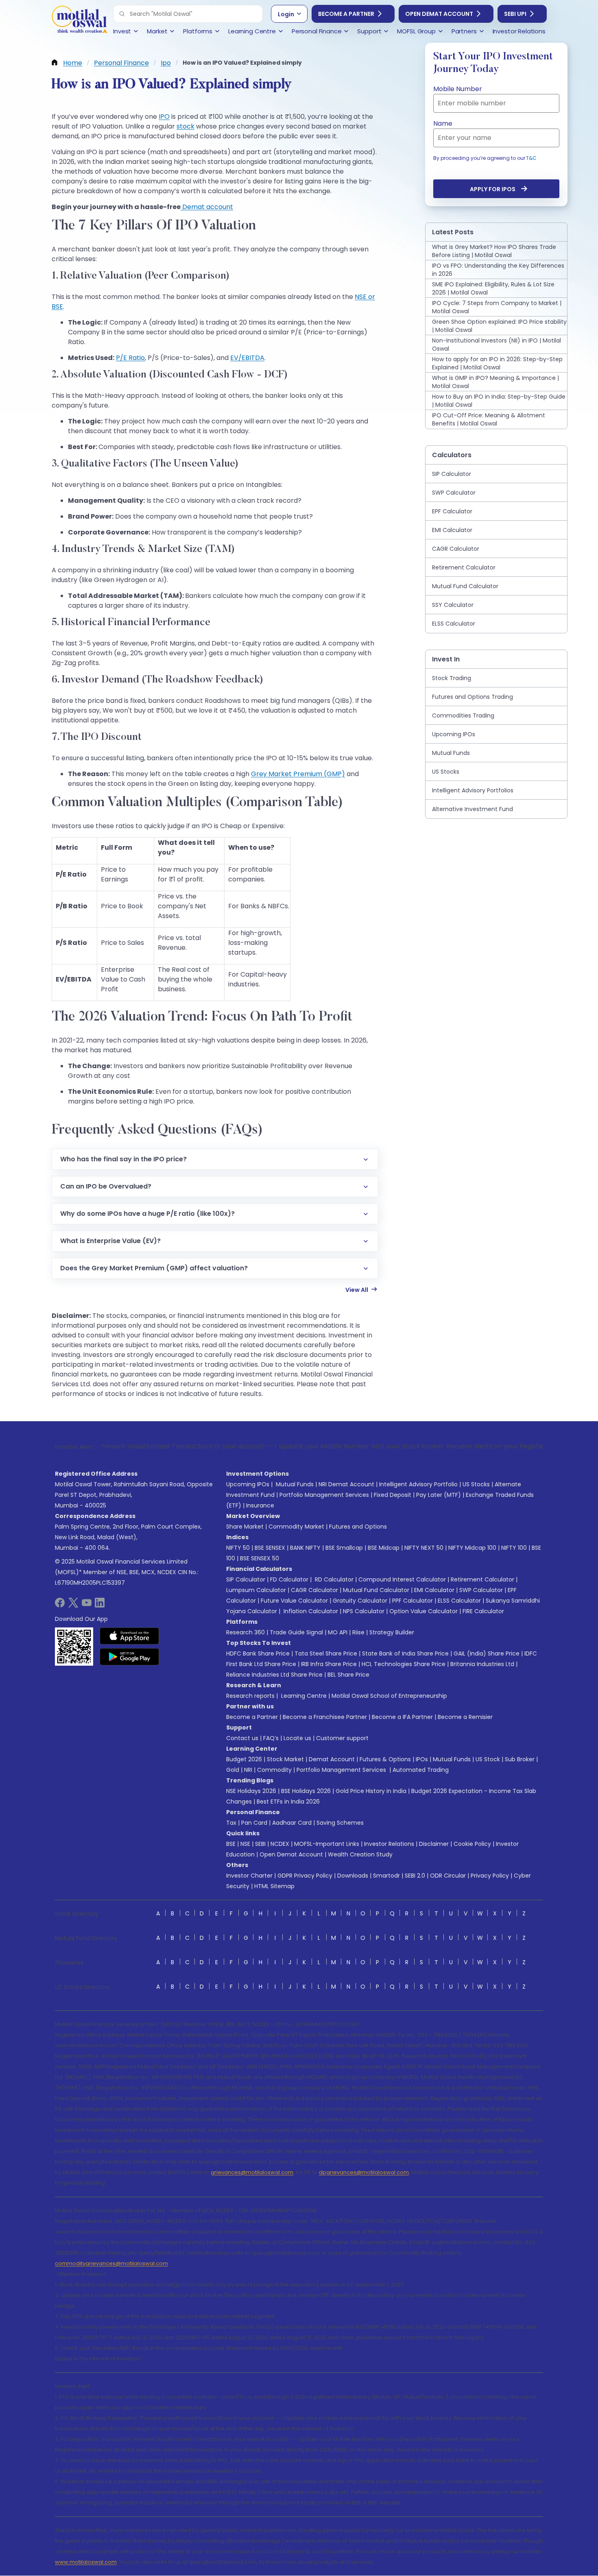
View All (357, 1290)
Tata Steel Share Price (326, 1653)
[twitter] (73, 1605)
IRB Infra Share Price (329, 1664)
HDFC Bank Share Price (258, 1653)
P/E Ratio (130, 358)
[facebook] (60, 1605)
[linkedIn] (100, 1605)
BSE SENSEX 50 (260, 1558)
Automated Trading (421, 1770)
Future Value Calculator (294, 1601)
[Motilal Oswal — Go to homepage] (79, 21)
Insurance (260, 1505)
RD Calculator (333, 1579)
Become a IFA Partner (402, 1717)
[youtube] (87, 1605)
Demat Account (332, 1759)
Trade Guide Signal (296, 1632)
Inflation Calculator (310, 1611)
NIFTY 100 (514, 1548)
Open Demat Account (439, 14)
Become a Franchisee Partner (325, 1717)
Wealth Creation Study (360, 1854)
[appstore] (130, 1636)
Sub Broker (520, 1759)
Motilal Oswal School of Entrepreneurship (389, 1696)
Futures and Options (358, 1527)
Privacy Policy (490, 1876)
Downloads (353, 1876)
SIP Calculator (246, 1579)
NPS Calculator (364, 1611)
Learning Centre (303, 1696)
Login (286, 14)
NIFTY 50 (238, 1548)
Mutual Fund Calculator (376, 1590)
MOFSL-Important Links (327, 1844)
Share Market (245, 1527)
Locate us (297, 1738)
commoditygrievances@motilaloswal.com (111, 2263)
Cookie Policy (472, 1844)
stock (186, 126)
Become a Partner (346, 14)
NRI (248, 1770)
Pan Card (254, 1823)
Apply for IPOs (493, 189)
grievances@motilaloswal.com (252, 2172)
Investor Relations (389, 1844)
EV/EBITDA (247, 358)
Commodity (274, 1770)
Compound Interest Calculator (402, 1579)
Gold (233, 1770)
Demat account (207, 207)
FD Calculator (289, 1579)
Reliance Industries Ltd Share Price (274, 1675)
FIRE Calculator (483, 1611)
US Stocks (476, 1484)
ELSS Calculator (459, 1601)
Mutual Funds (295, 1484)
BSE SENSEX (270, 1548)
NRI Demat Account (346, 1484)
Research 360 (246, 1632)
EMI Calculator (434, 1590)
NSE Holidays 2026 (251, 1791)
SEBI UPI (515, 14)
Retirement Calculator (482, 1579)
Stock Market (285, 1759)
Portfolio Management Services (324, 1495)
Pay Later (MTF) (439, 1495)
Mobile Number (458, 89)
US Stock (488, 1759)
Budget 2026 (244, 1759)
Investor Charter (249, 1876)
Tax (231, 1823)
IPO (164, 117)
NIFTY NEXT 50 (424, 1548)
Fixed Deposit (393, 1495)
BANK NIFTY (305, 1548)
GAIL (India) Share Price (487, 1653)
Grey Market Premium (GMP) (298, 774)
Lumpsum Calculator (256, 1590)
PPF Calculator (412, 1601)
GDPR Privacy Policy (305, 1876)
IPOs (422, 1759)
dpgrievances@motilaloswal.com (364, 2172)
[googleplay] (130, 1657)
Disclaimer (434, 1844)
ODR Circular (448, 1876)
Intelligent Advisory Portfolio (418, 1484)
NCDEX (280, 1844)
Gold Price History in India (371, 1791)
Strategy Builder (392, 1632)
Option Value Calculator (423, 1611)
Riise (358, 1632)
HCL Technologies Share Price (404, 1664)
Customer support (342, 1738)
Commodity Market (296, 1527)
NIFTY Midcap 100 (472, 1548)
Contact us (242, 1738)
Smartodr (386, 1876)
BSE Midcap (384, 1548)
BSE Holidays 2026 (306, 1791)
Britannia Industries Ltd (482, 1664)
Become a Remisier (465, 1717)
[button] (122, 14)
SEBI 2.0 (415, 1876)
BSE (231, 1844)
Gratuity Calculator (360, 1601)
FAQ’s (271, 1738)
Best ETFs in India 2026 (288, 1802)
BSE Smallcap (344, 1548)
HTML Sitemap (274, 1886)
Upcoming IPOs (248, 1484)
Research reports (250, 1696)
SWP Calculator (481, 1590)
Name (443, 123)
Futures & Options (385, 1759)
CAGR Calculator (314, 1590)
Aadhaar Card (292, 1823)
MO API (338, 1632)
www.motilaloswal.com (86, 2562)
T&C (531, 158)
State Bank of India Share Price (405, 1653)
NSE (245, 1844)
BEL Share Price (348, 1675)
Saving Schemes (340, 1823)
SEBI (260, 1844)
